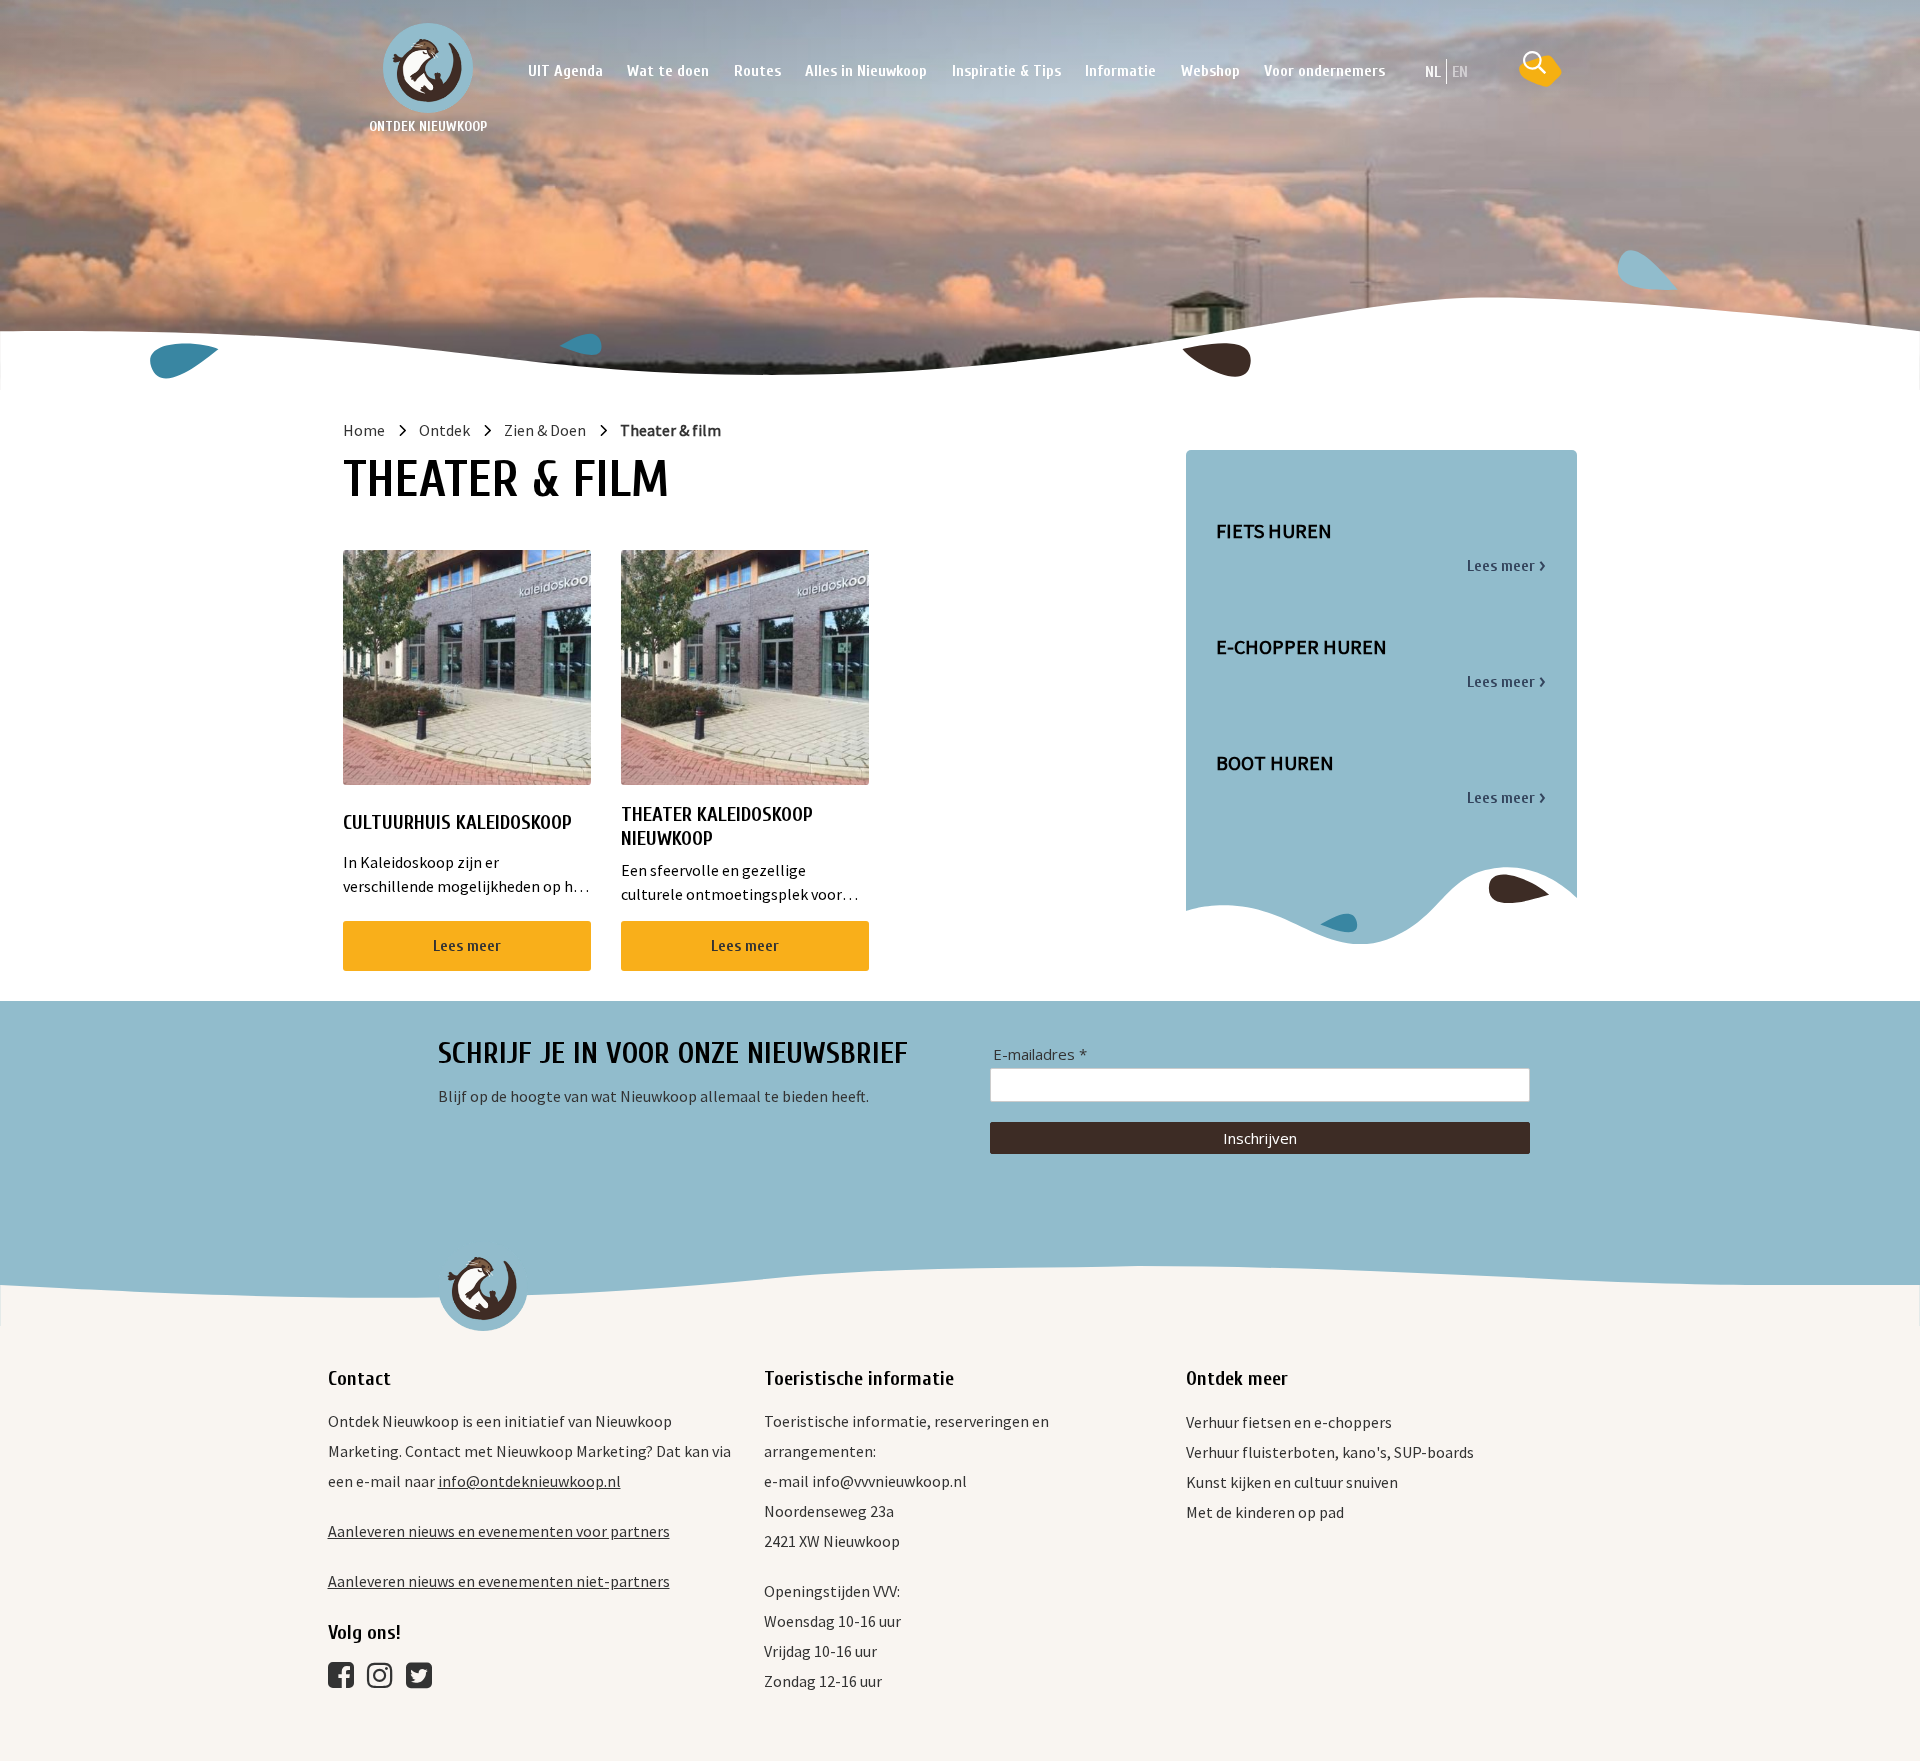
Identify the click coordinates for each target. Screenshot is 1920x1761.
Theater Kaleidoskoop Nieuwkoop (717, 826)
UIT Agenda (565, 71)
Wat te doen (668, 71)
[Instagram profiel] (385, 1680)
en (1460, 72)
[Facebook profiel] (346, 1680)
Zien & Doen (545, 430)
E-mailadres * (1040, 1054)
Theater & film (670, 430)
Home (364, 430)
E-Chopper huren (1301, 647)
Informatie (1120, 71)
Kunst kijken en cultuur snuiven (1292, 1482)
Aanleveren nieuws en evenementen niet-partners (499, 1581)
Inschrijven (1260, 1138)
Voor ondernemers (1324, 71)
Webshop (1210, 71)
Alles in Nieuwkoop (866, 71)
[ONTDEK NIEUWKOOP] (428, 68)
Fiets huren (1274, 531)
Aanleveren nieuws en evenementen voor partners (499, 1531)
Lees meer (467, 946)
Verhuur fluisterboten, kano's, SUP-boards (1330, 1452)
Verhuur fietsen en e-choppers (1289, 1422)
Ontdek (444, 430)
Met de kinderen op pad (1265, 1512)
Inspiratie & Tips (1006, 71)
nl (1433, 72)
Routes (757, 71)
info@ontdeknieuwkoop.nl (529, 1481)
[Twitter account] (424, 1680)
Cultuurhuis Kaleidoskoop (457, 822)
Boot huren (1275, 763)
